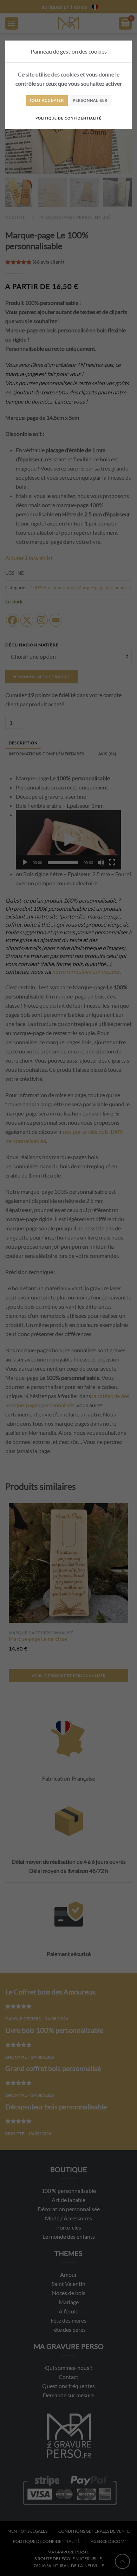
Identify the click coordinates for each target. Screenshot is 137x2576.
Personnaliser (90, 100)
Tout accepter (47, 100)
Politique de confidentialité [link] (68, 118)
